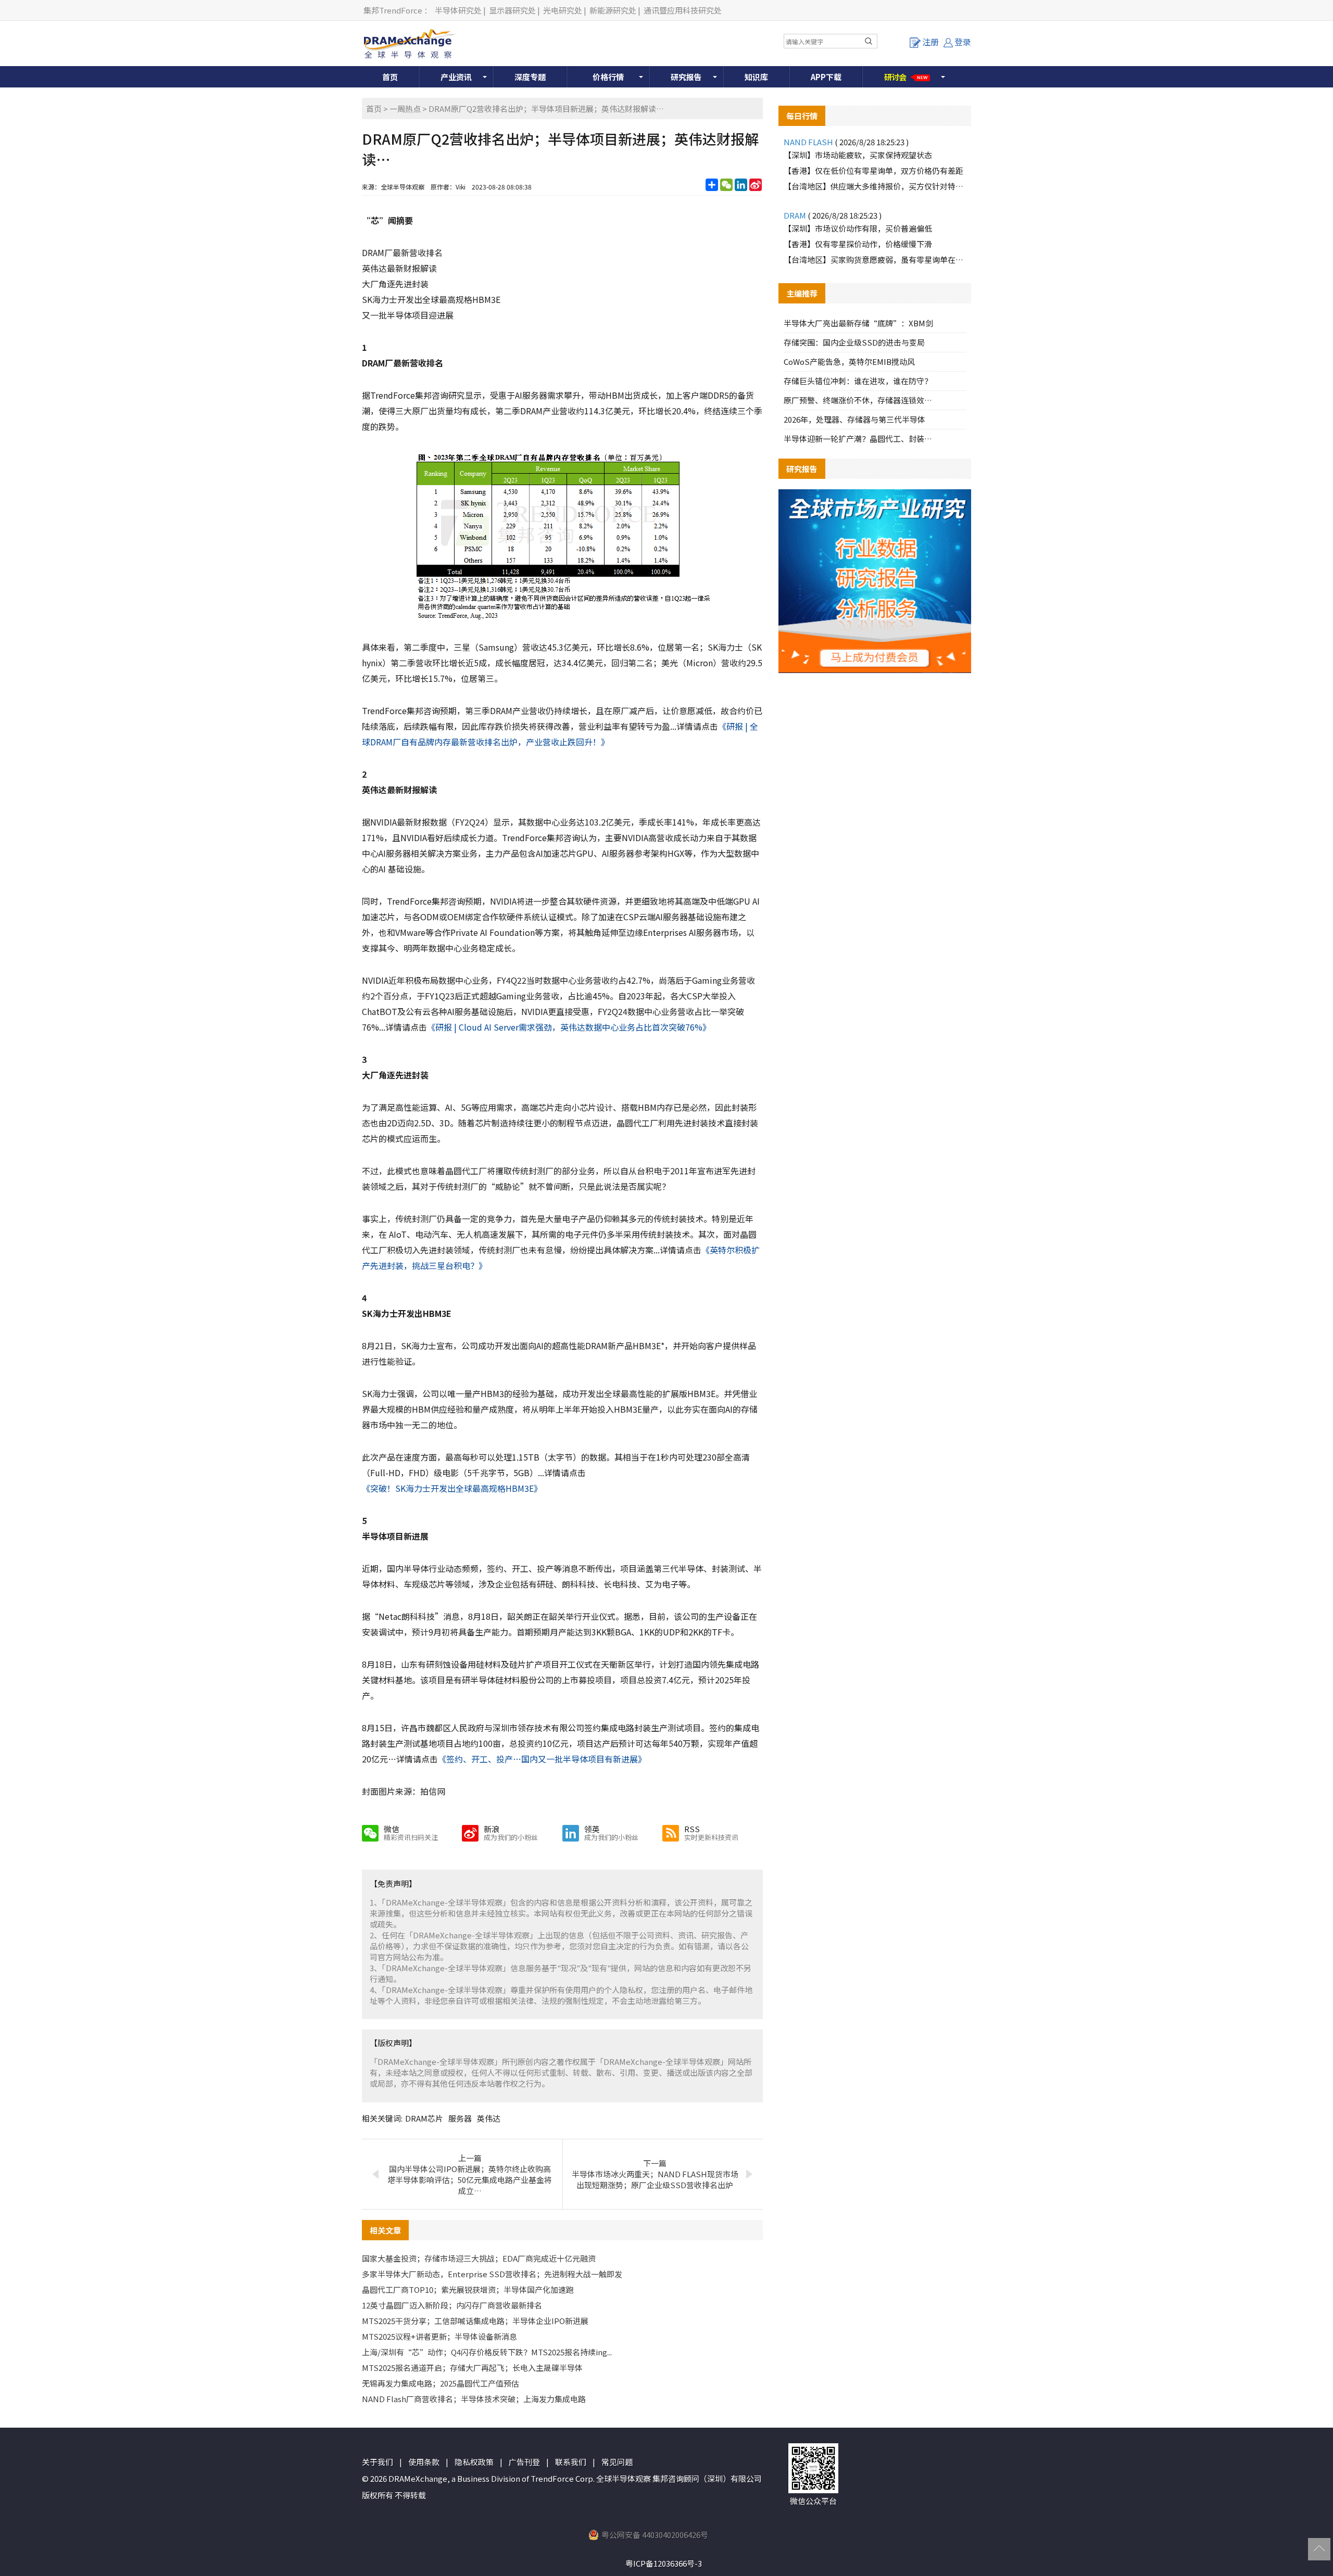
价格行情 (608, 77)
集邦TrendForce (393, 10)
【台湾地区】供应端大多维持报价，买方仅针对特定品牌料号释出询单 (875, 186)
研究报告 (686, 77)
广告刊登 (524, 2462)
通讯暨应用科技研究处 (683, 10)
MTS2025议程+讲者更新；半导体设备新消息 (439, 2336)
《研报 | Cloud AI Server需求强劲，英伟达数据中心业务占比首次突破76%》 (569, 1027)
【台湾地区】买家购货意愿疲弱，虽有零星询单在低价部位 (875, 259)
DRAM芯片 (424, 2118)
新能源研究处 (613, 10)
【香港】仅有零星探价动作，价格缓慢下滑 (858, 244)
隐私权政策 (474, 2462)
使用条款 (424, 2462)
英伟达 (489, 2118)
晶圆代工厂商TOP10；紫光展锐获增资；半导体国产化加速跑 (468, 2289)
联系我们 (571, 2462)
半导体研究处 (458, 10)
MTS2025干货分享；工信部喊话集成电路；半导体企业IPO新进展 (475, 2321)
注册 (930, 42)
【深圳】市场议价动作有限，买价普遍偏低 (858, 228)
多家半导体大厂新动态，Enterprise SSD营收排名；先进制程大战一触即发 (492, 2274)
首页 (390, 77)
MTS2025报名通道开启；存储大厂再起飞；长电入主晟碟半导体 (472, 2368)
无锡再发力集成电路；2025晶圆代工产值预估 (441, 2383)
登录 (963, 42)
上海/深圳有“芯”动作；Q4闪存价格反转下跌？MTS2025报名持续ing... (487, 2352)
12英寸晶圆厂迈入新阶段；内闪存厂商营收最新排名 (452, 2305)
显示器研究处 (512, 10)
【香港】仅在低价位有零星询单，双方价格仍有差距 (873, 170)
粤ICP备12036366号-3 (664, 2563)
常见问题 (617, 2462)
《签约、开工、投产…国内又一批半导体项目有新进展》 (542, 1759)
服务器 (460, 2118)
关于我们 (378, 2462)
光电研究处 (563, 10)
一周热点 (405, 109)
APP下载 (826, 77)
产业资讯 (456, 77)
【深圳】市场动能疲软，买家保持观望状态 (858, 155)
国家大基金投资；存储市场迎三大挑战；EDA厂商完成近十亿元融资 (479, 2258)
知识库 (756, 77)
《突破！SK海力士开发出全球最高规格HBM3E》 (452, 1488)
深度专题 (530, 77)
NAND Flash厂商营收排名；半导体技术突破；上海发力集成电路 (474, 2399)
